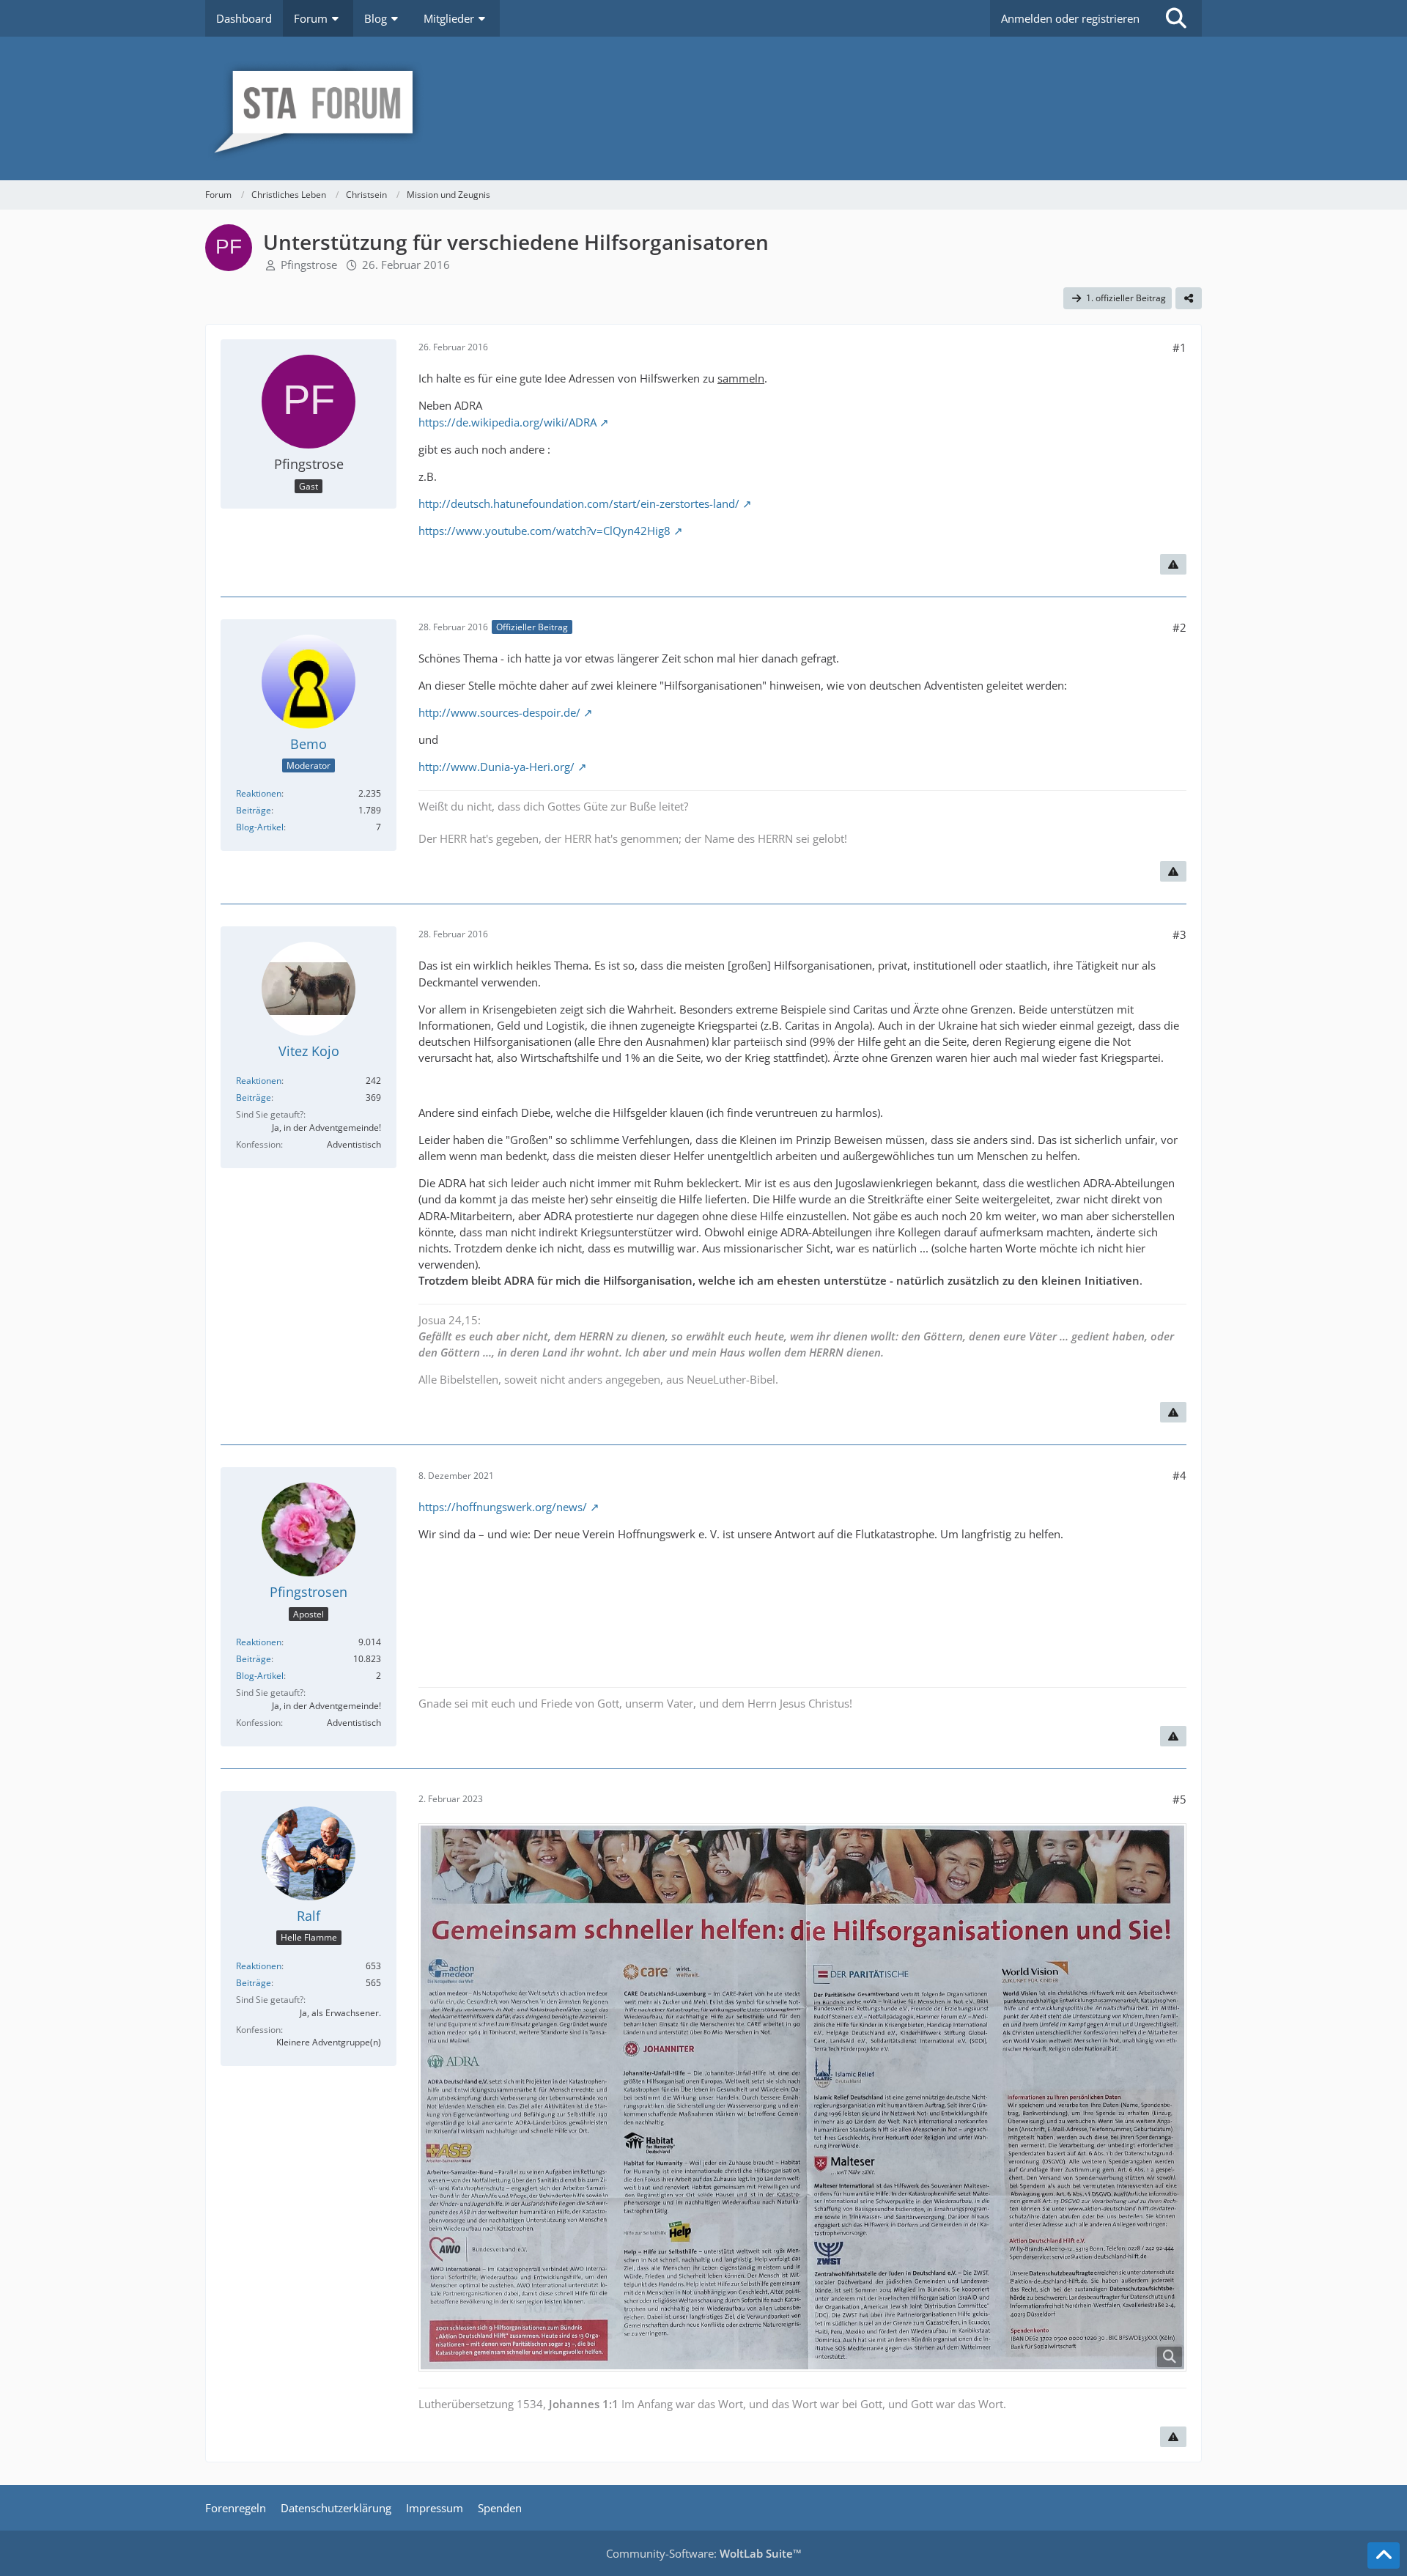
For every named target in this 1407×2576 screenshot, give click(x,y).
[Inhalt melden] (1173, 564)
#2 (1179, 627)
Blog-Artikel (260, 827)
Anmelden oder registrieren (1070, 18)
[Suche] (1176, 18)
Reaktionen (259, 793)
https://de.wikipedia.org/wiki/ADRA (507, 422)
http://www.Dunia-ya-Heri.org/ (496, 767)
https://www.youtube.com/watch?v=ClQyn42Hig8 (544, 531)
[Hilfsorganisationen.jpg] (802, 2097)
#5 (1179, 1799)
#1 (1179, 347)
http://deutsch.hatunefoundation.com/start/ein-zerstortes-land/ (579, 503)
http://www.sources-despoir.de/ (499, 712)
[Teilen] (1189, 298)
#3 (1179, 934)
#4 (1179, 1475)
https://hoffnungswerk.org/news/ (503, 1507)
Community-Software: (704, 2553)
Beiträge (254, 810)
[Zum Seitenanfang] (1384, 2555)
